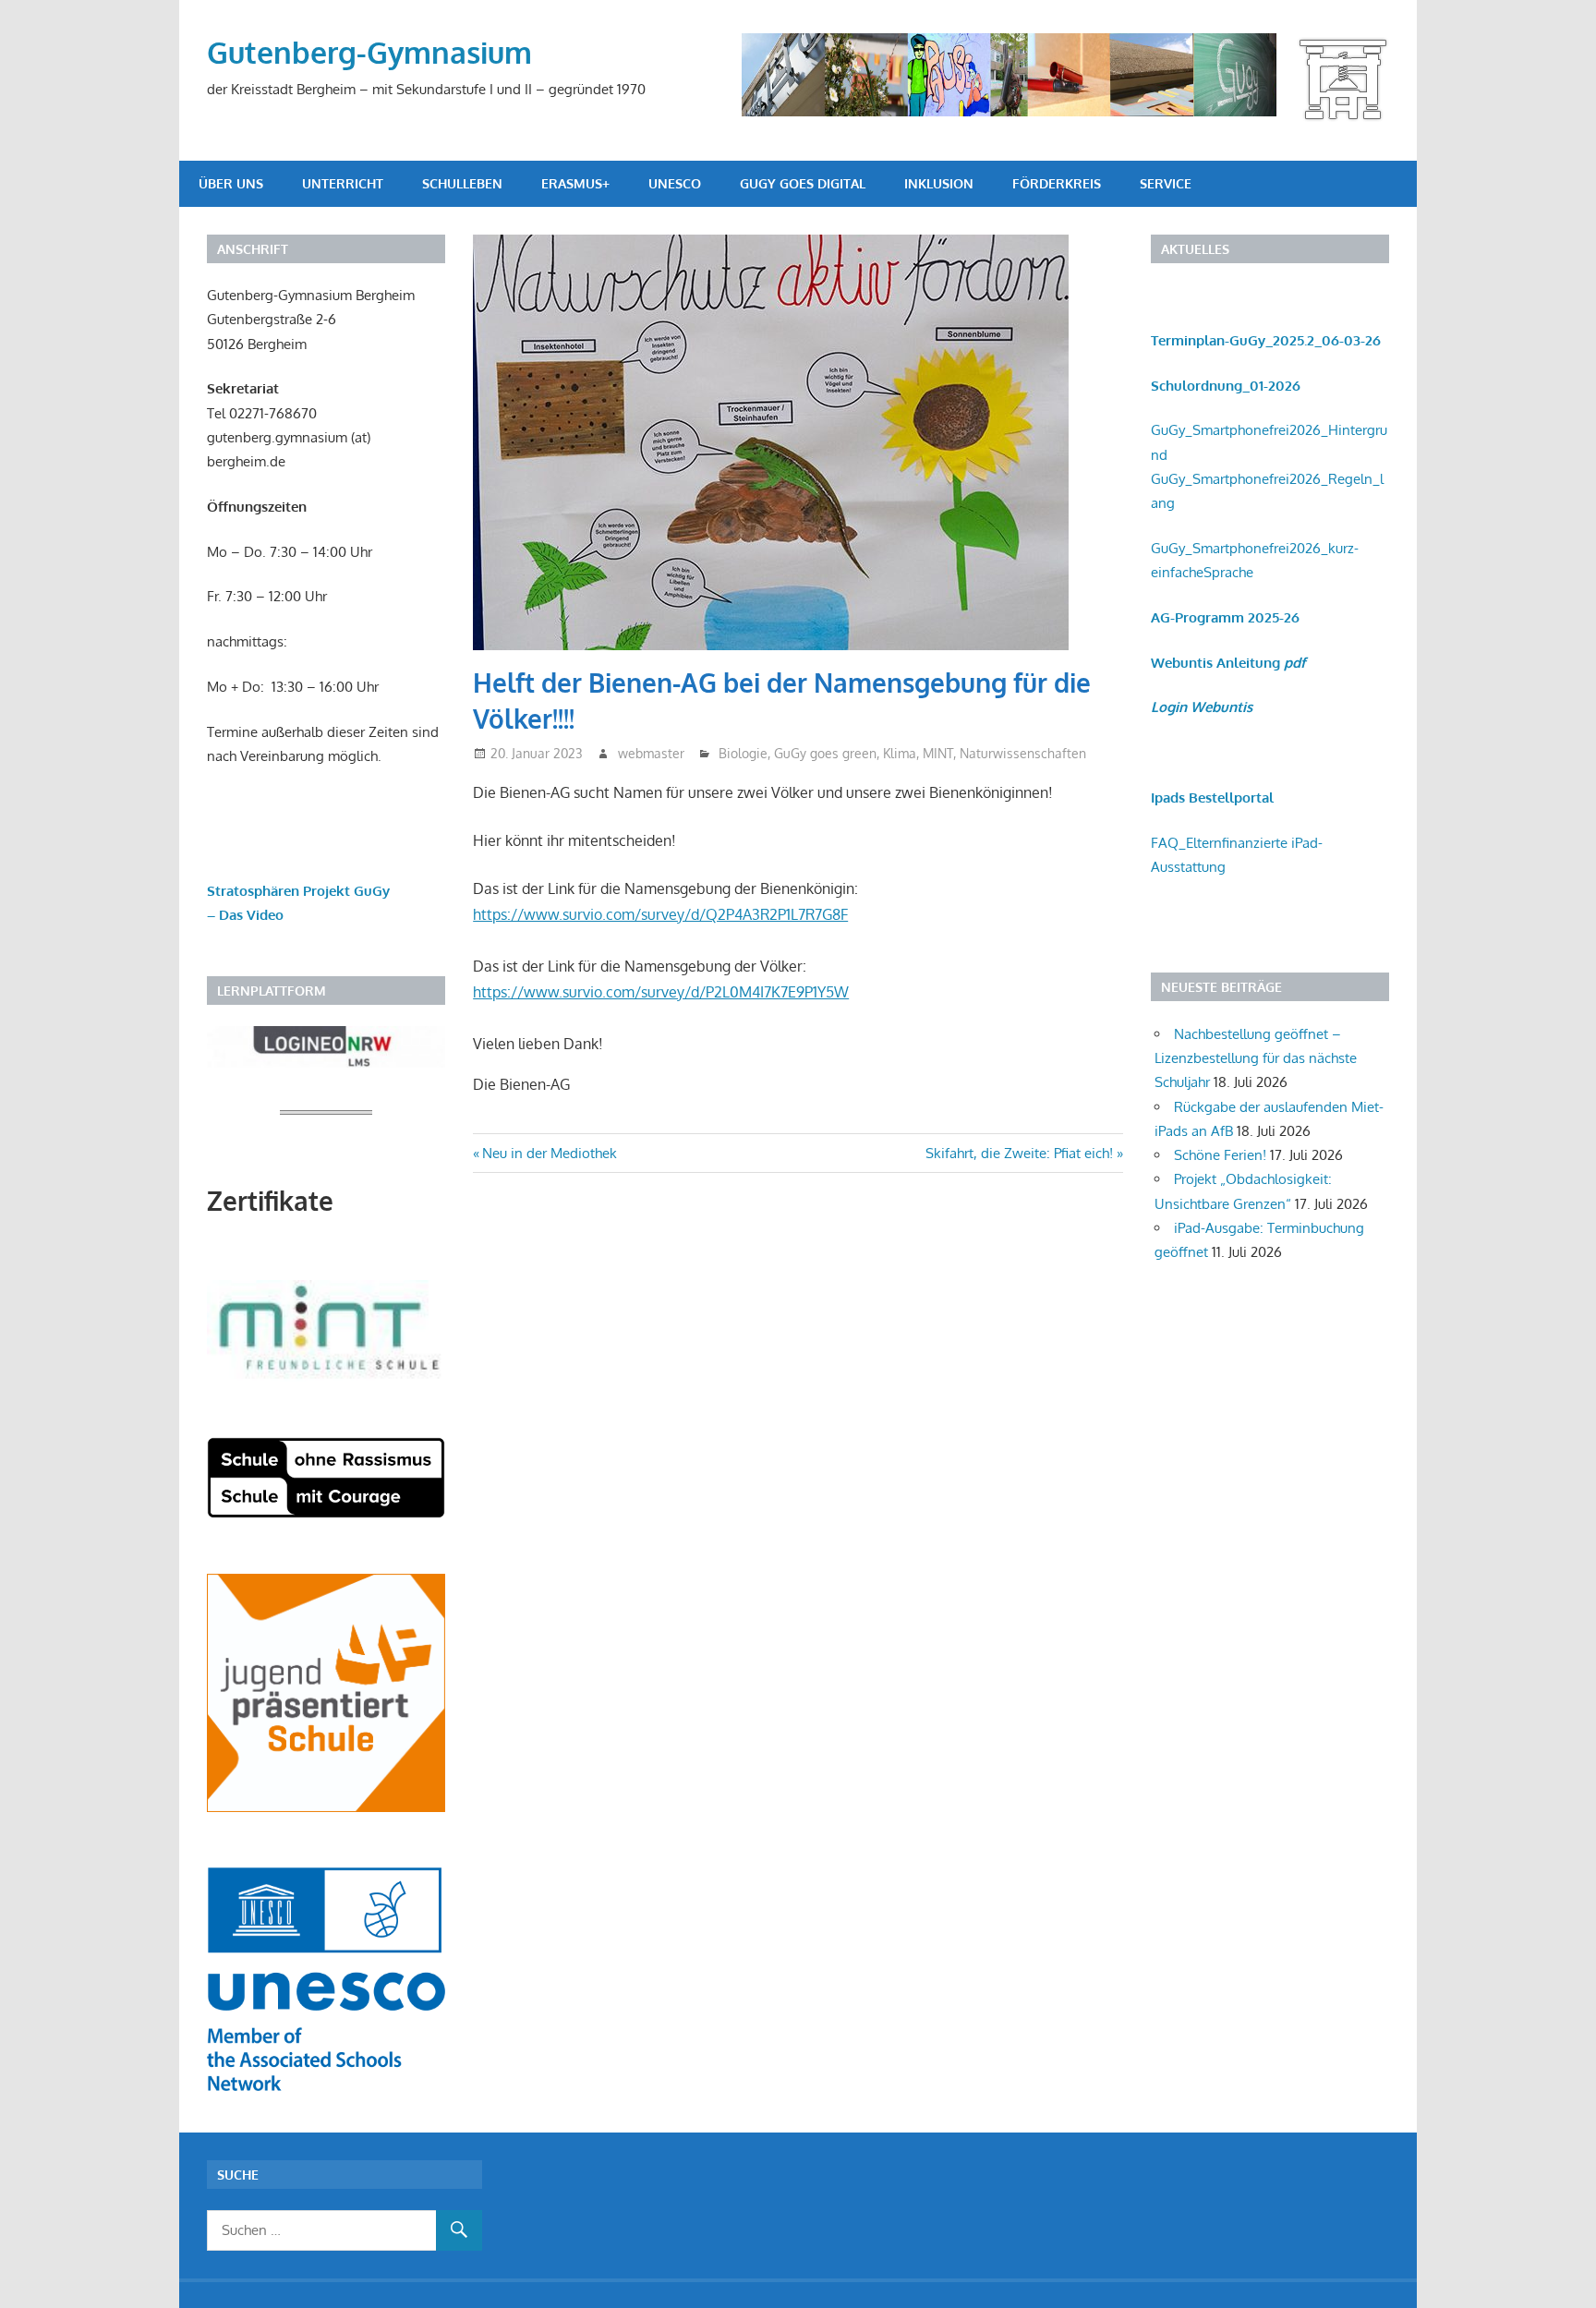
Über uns (231, 183)
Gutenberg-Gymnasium (369, 52)
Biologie (743, 753)
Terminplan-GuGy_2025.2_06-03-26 (1266, 340)
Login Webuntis (1202, 707)
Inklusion (939, 183)
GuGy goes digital (803, 183)
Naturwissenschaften (1023, 753)
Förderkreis (1057, 183)
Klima (900, 753)
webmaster (651, 753)
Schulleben (462, 183)
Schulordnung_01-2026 (1226, 386)
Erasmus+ (575, 183)
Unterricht (343, 183)
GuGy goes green (825, 753)
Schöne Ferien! (1220, 1155)
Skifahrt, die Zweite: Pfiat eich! (1019, 1153)
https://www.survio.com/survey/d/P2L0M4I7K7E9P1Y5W (661, 992)
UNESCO (675, 183)
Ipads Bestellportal (1212, 798)
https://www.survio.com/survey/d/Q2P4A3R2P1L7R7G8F (660, 914)
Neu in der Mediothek (549, 1153)
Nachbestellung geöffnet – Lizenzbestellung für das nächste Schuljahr (1256, 1058)
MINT (938, 753)
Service (1166, 183)
